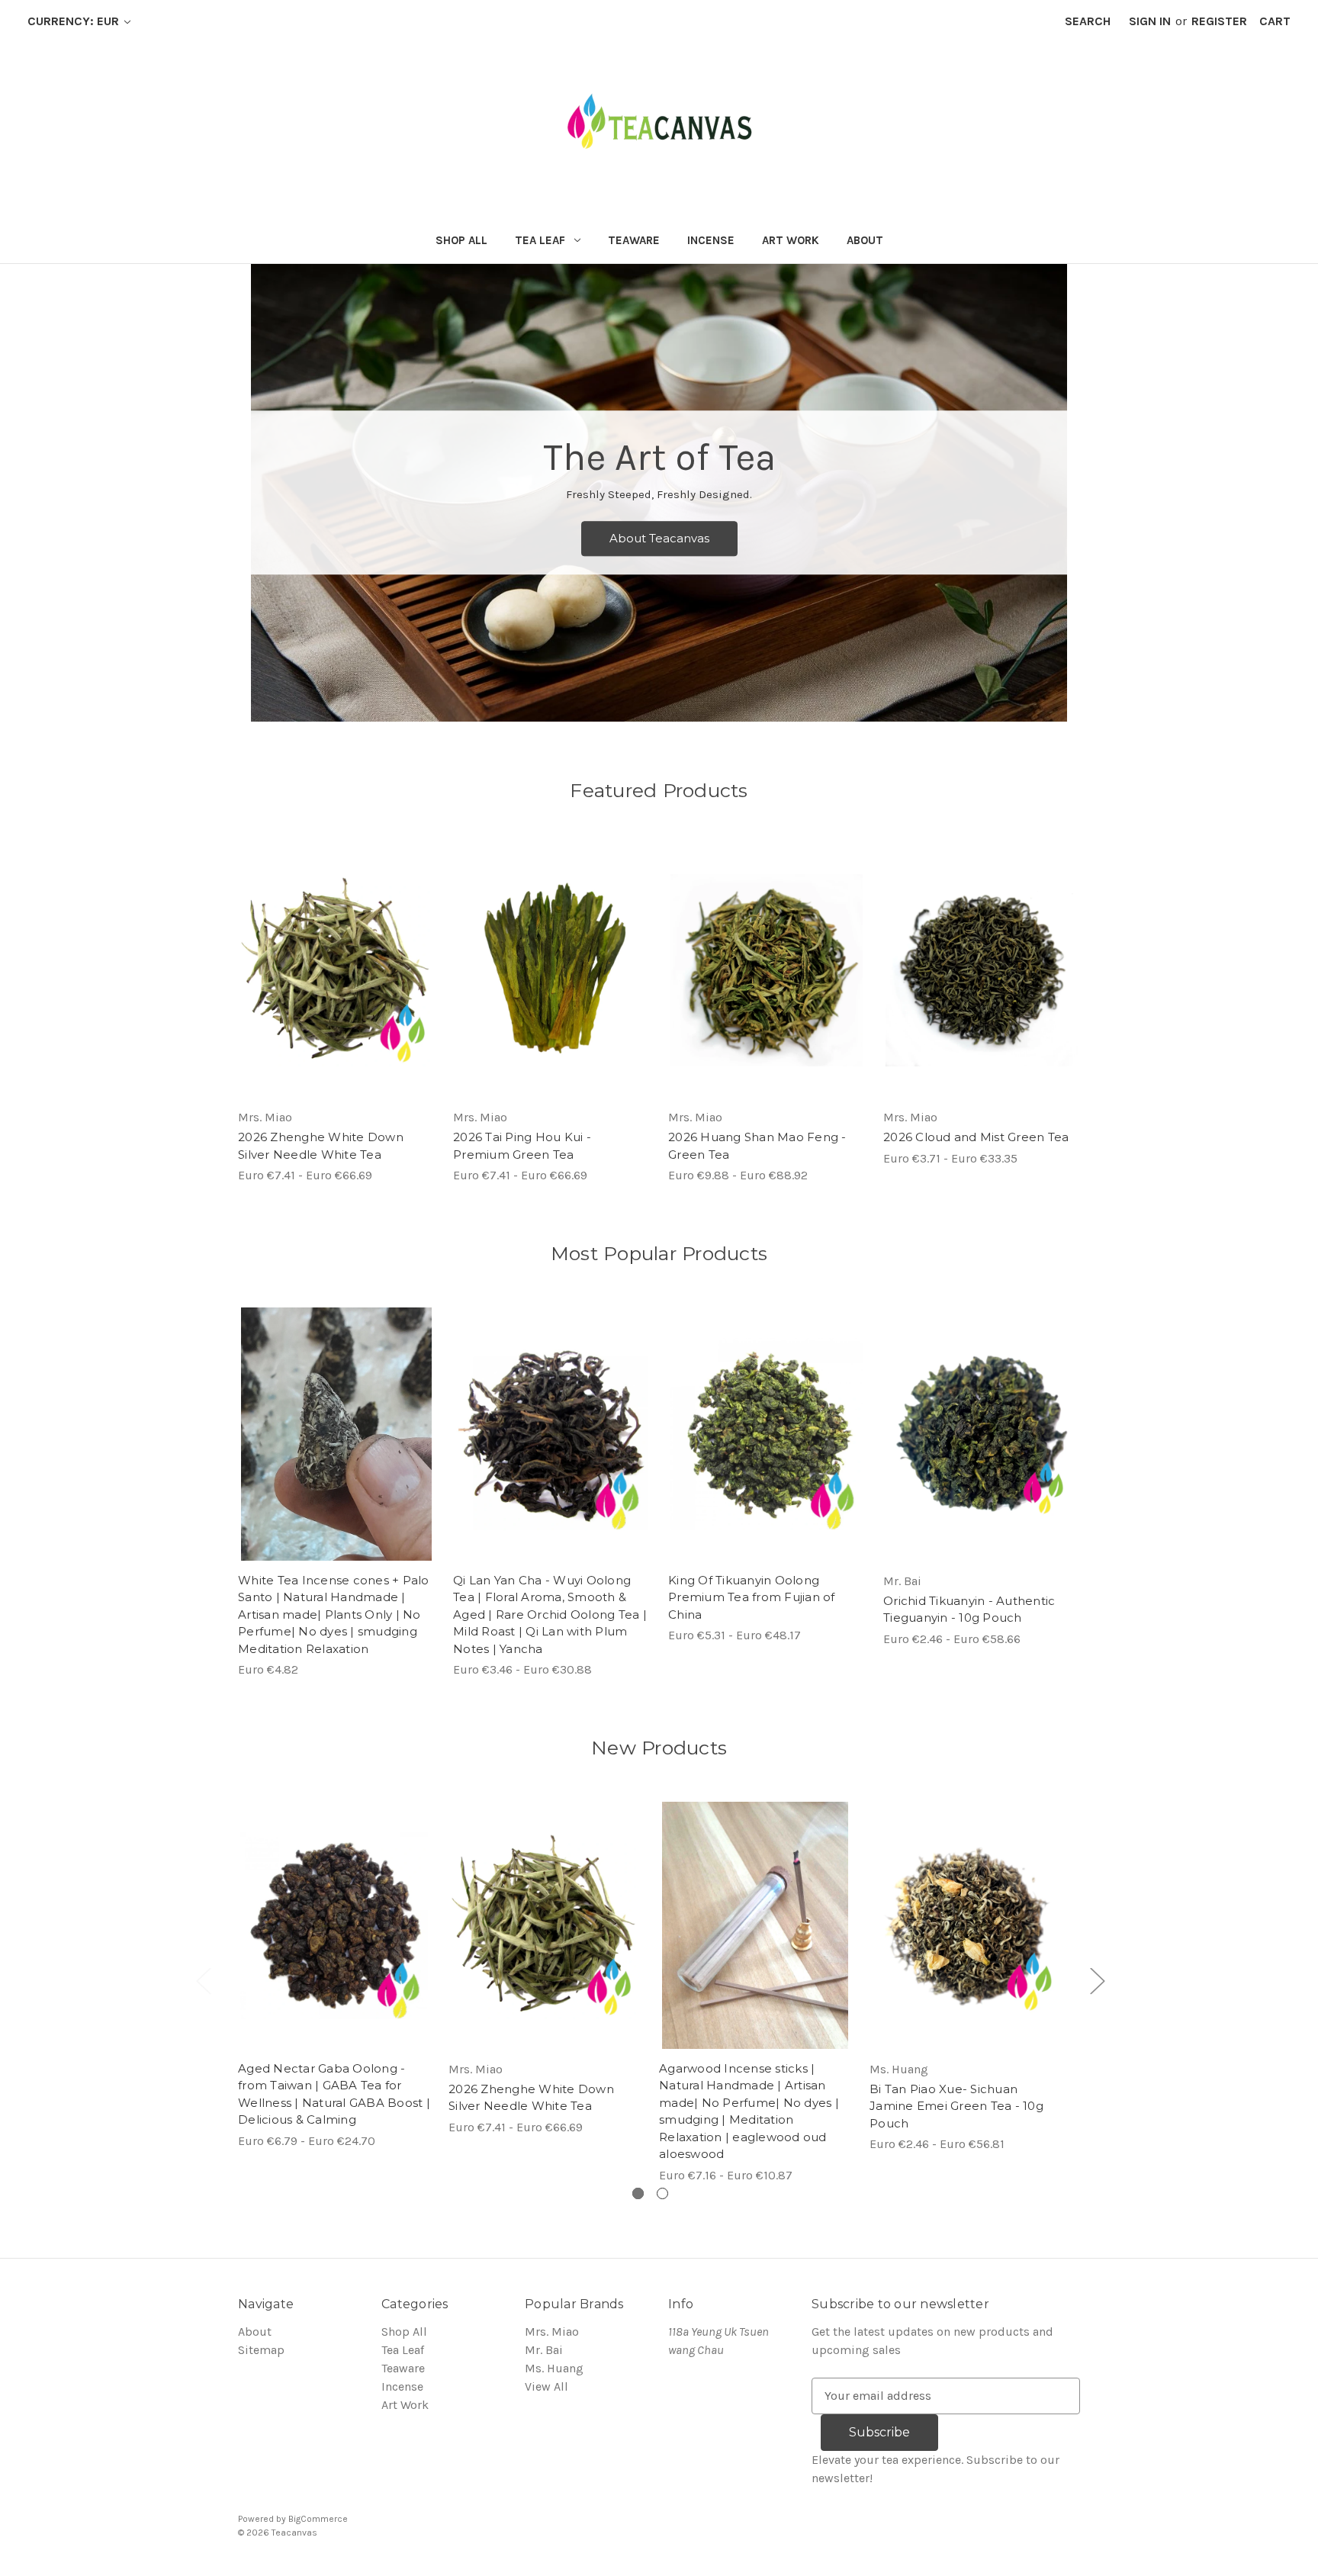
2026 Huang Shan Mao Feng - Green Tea (757, 1146)
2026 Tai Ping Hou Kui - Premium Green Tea (522, 1146)
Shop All (461, 240)
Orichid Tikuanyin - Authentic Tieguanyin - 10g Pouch (969, 1610)
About (865, 240)
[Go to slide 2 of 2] (662, 2193)
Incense (711, 240)
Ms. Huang (554, 2368)
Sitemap (261, 2350)
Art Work (791, 240)
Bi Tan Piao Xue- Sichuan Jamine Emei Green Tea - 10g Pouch (956, 2106)
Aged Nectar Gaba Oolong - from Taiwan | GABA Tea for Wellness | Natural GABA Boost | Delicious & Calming (334, 2094)
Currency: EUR (75, 21)
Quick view (323, 955)
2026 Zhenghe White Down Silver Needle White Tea (321, 1146)
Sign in (1150, 21)
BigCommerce (318, 2519)
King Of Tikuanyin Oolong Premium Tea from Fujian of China (752, 1597)
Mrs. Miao (552, 2332)
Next (1097, 1981)
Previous (203, 1981)
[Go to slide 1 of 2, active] (638, 2193)
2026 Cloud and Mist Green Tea (976, 1137)
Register (1219, 21)
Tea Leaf (540, 240)
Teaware (634, 240)
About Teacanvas (659, 538)
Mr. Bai (544, 2350)
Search (1088, 21)
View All (546, 2386)
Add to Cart (337, 1449)
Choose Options (336, 986)
